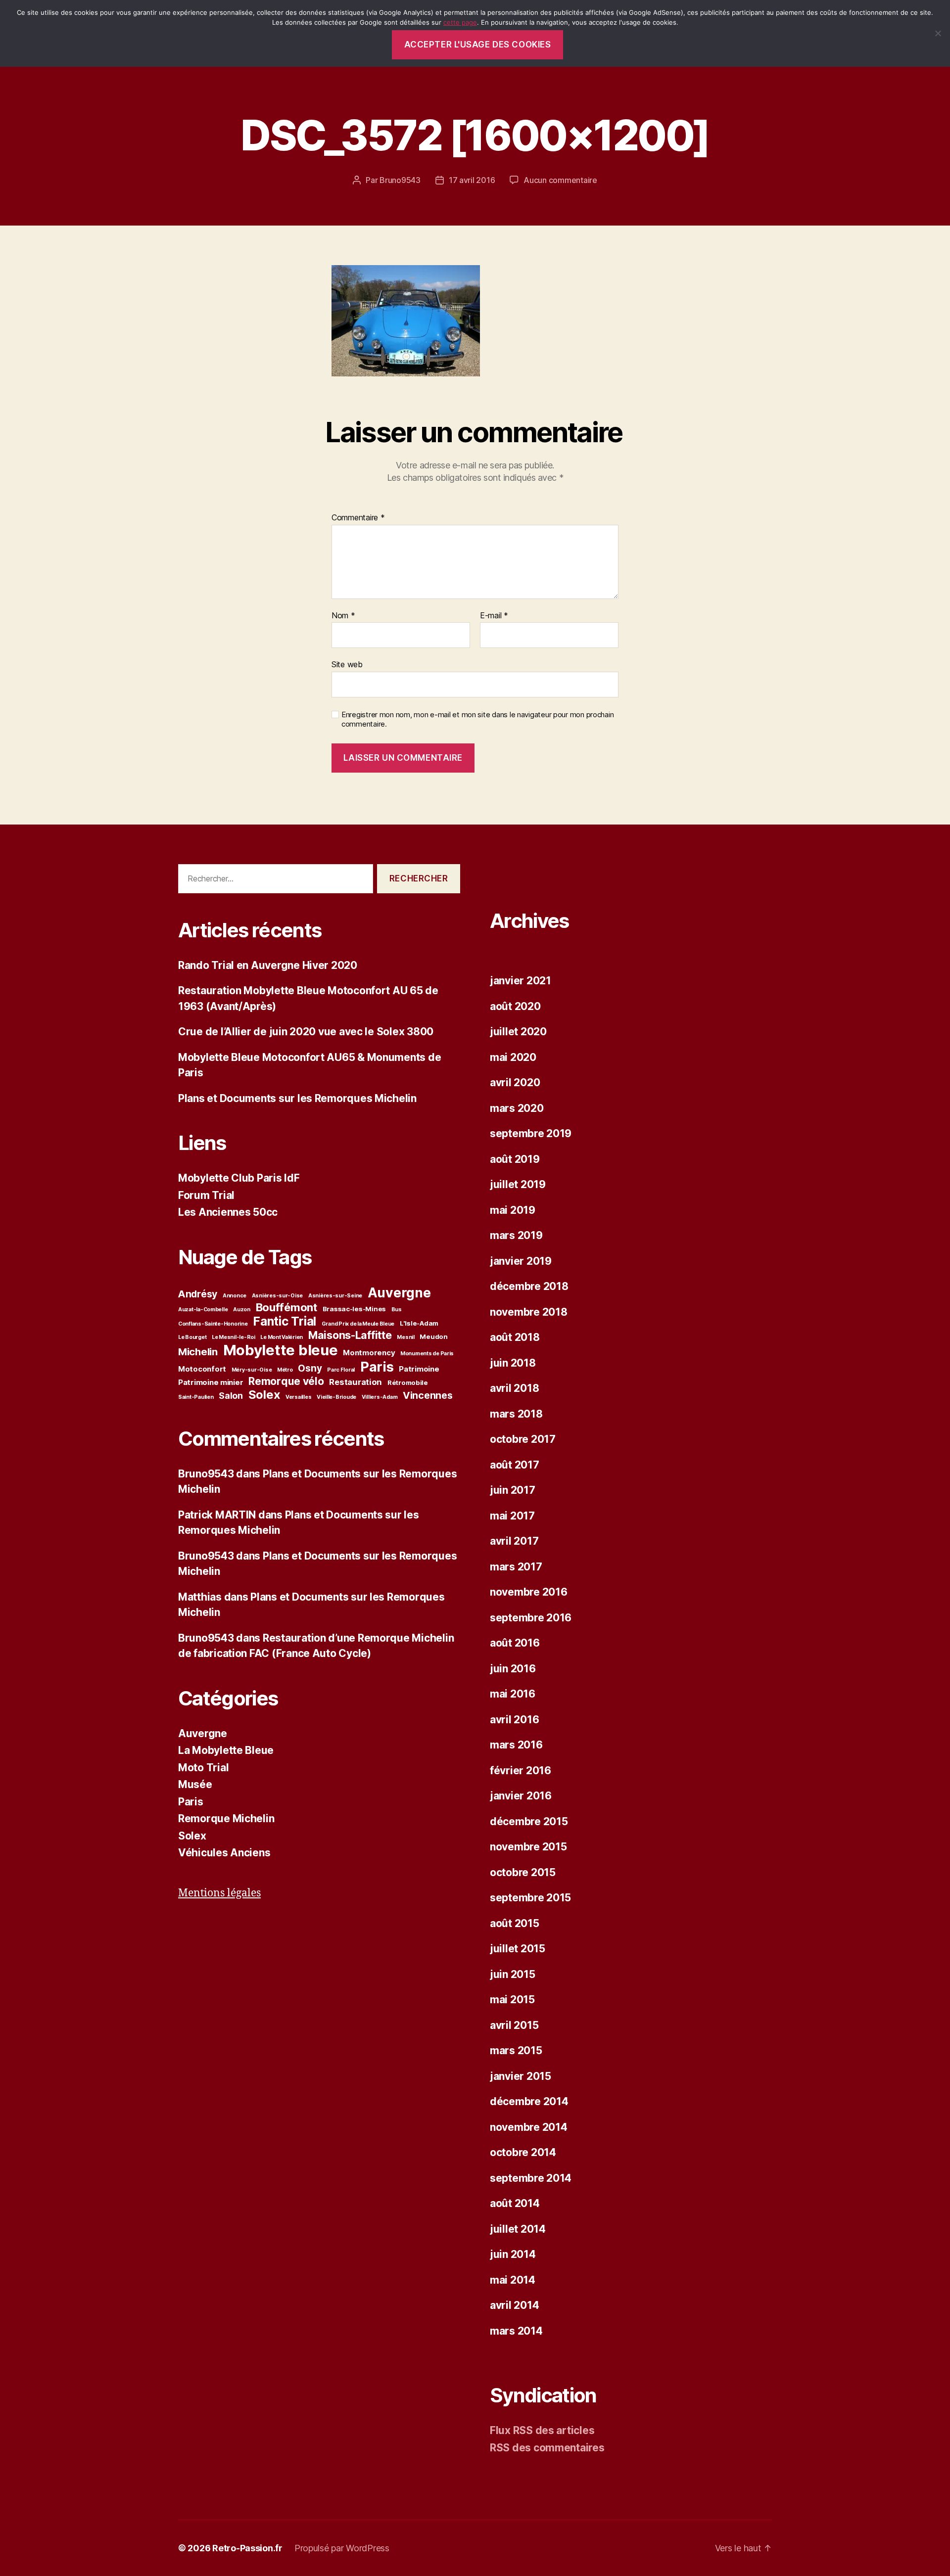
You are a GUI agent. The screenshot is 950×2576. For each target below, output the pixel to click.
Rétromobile (408, 1382)
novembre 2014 (529, 2127)
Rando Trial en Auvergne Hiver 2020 (268, 965)
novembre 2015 (528, 1847)
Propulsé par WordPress (342, 2548)
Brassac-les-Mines (354, 1309)
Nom (343, 616)
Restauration (356, 1382)
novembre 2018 (529, 1312)
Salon (231, 1396)
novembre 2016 (529, 1592)
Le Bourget (192, 1337)
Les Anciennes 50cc (228, 1212)
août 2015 (515, 1923)
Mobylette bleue (281, 1350)
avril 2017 (514, 1541)
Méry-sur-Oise (252, 1370)
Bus (397, 1310)
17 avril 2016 (472, 180)
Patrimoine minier (211, 1382)
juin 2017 (513, 1490)
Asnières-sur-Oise (277, 1296)
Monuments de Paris (427, 1354)
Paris (377, 1367)
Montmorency (369, 1353)
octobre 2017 (523, 1439)
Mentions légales (219, 1893)
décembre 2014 (529, 2101)
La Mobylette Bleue (226, 1750)
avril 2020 (515, 1082)
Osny (310, 1368)
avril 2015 (514, 2025)
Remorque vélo (286, 1381)
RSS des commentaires (547, 2448)
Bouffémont (286, 1307)
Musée (195, 1784)
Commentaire (358, 518)
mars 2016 (516, 1745)
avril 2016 (514, 1720)
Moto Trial (203, 1768)
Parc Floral (341, 1370)
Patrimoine (419, 1369)
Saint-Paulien (196, 1397)
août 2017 (515, 1465)
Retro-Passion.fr (247, 2548)
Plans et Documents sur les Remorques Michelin (297, 1098)
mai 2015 (512, 2000)
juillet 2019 (518, 1184)
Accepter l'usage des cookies (478, 45)
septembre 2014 (531, 2178)
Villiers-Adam (380, 1397)
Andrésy (198, 1294)
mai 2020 (513, 1057)
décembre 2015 (529, 1821)
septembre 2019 (531, 1133)
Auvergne (399, 1292)
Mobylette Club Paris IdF (239, 1178)
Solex (264, 1395)
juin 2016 (513, 1669)
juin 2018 (513, 1363)
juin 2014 (513, 2254)
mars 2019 (516, 1235)
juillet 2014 (518, 2229)
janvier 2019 (521, 1261)
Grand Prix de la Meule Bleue (358, 1324)
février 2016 (521, 1771)
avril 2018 (514, 1388)
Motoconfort (202, 1369)
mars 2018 (516, 1414)
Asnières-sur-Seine (335, 1296)
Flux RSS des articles (542, 2430)
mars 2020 (517, 1108)
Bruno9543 (400, 180)
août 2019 (515, 1159)
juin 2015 (513, 1974)
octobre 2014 (523, 2152)
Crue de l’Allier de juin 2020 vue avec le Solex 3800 (306, 1032)
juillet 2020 (518, 1032)
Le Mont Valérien (282, 1337)
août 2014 (515, 2203)
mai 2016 (513, 1694)
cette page (460, 22)
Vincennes (428, 1395)
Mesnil (405, 1337)
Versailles (298, 1397)
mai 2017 (512, 1516)
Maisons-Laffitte (350, 1335)
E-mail (494, 616)
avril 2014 (514, 2305)
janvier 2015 (521, 2076)
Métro (285, 1370)
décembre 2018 (529, 1286)
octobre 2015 (523, 1872)
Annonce (235, 1296)
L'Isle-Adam (419, 1323)
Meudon (433, 1336)
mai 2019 (513, 1210)
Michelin (198, 1352)
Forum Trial (206, 1195)
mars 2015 (516, 2050)
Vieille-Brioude (336, 1397)
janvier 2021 (521, 981)
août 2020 (515, 1006)
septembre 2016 (531, 1618)
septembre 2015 (530, 1898)
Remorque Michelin (226, 1818)
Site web (347, 664)
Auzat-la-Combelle (203, 1310)
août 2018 (515, 1337)
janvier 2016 (521, 1796)
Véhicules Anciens (224, 1853)
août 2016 (515, 1643)
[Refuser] (938, 33)
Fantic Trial (285, 1321)
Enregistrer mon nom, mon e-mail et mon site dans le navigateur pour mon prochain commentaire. (477, 719)
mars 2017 (516, 1567)
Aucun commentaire (560, 180)
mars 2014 (516, 2331)
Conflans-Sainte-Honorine (213, 1324)
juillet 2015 (518, 1949)
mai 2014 (513, 2280)
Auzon (242, 1310)
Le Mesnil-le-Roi (234, 1337)
